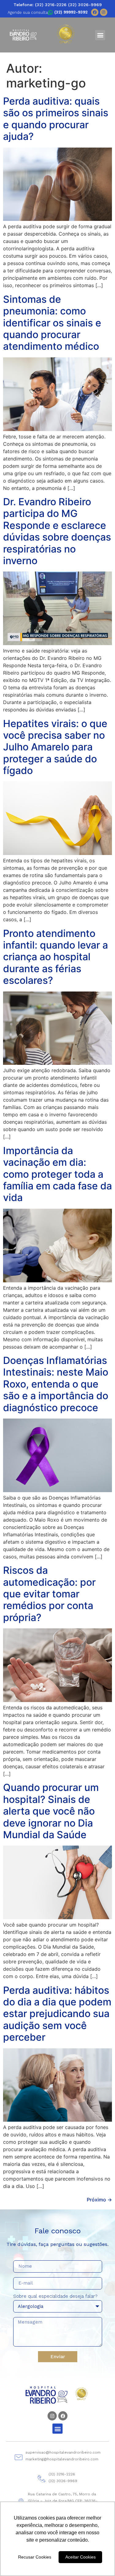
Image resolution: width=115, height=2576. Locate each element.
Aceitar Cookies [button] (80, 2557)
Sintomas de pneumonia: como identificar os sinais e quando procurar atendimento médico (52, 323)
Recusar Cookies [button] (35, 2557)
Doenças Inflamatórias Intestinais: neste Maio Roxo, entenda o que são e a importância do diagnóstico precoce (56, 1384)
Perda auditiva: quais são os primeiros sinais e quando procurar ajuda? (56, 119)
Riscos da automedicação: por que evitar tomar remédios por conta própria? (49, 1594)
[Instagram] (104, 12)
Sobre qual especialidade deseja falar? (55, 2297)
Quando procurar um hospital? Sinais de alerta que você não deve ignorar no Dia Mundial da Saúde (51, 1811)
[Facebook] (95, 12)
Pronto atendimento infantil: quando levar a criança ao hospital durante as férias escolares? (56, 957)
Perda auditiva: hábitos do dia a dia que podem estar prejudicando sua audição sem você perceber (57, 2014)
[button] (100, 35)
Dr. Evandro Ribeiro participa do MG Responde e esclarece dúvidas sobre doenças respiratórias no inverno (57, 531)
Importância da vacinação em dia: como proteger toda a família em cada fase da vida (57, 1174)
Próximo (99, 2200)
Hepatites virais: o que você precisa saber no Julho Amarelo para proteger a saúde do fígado (55, 747)
